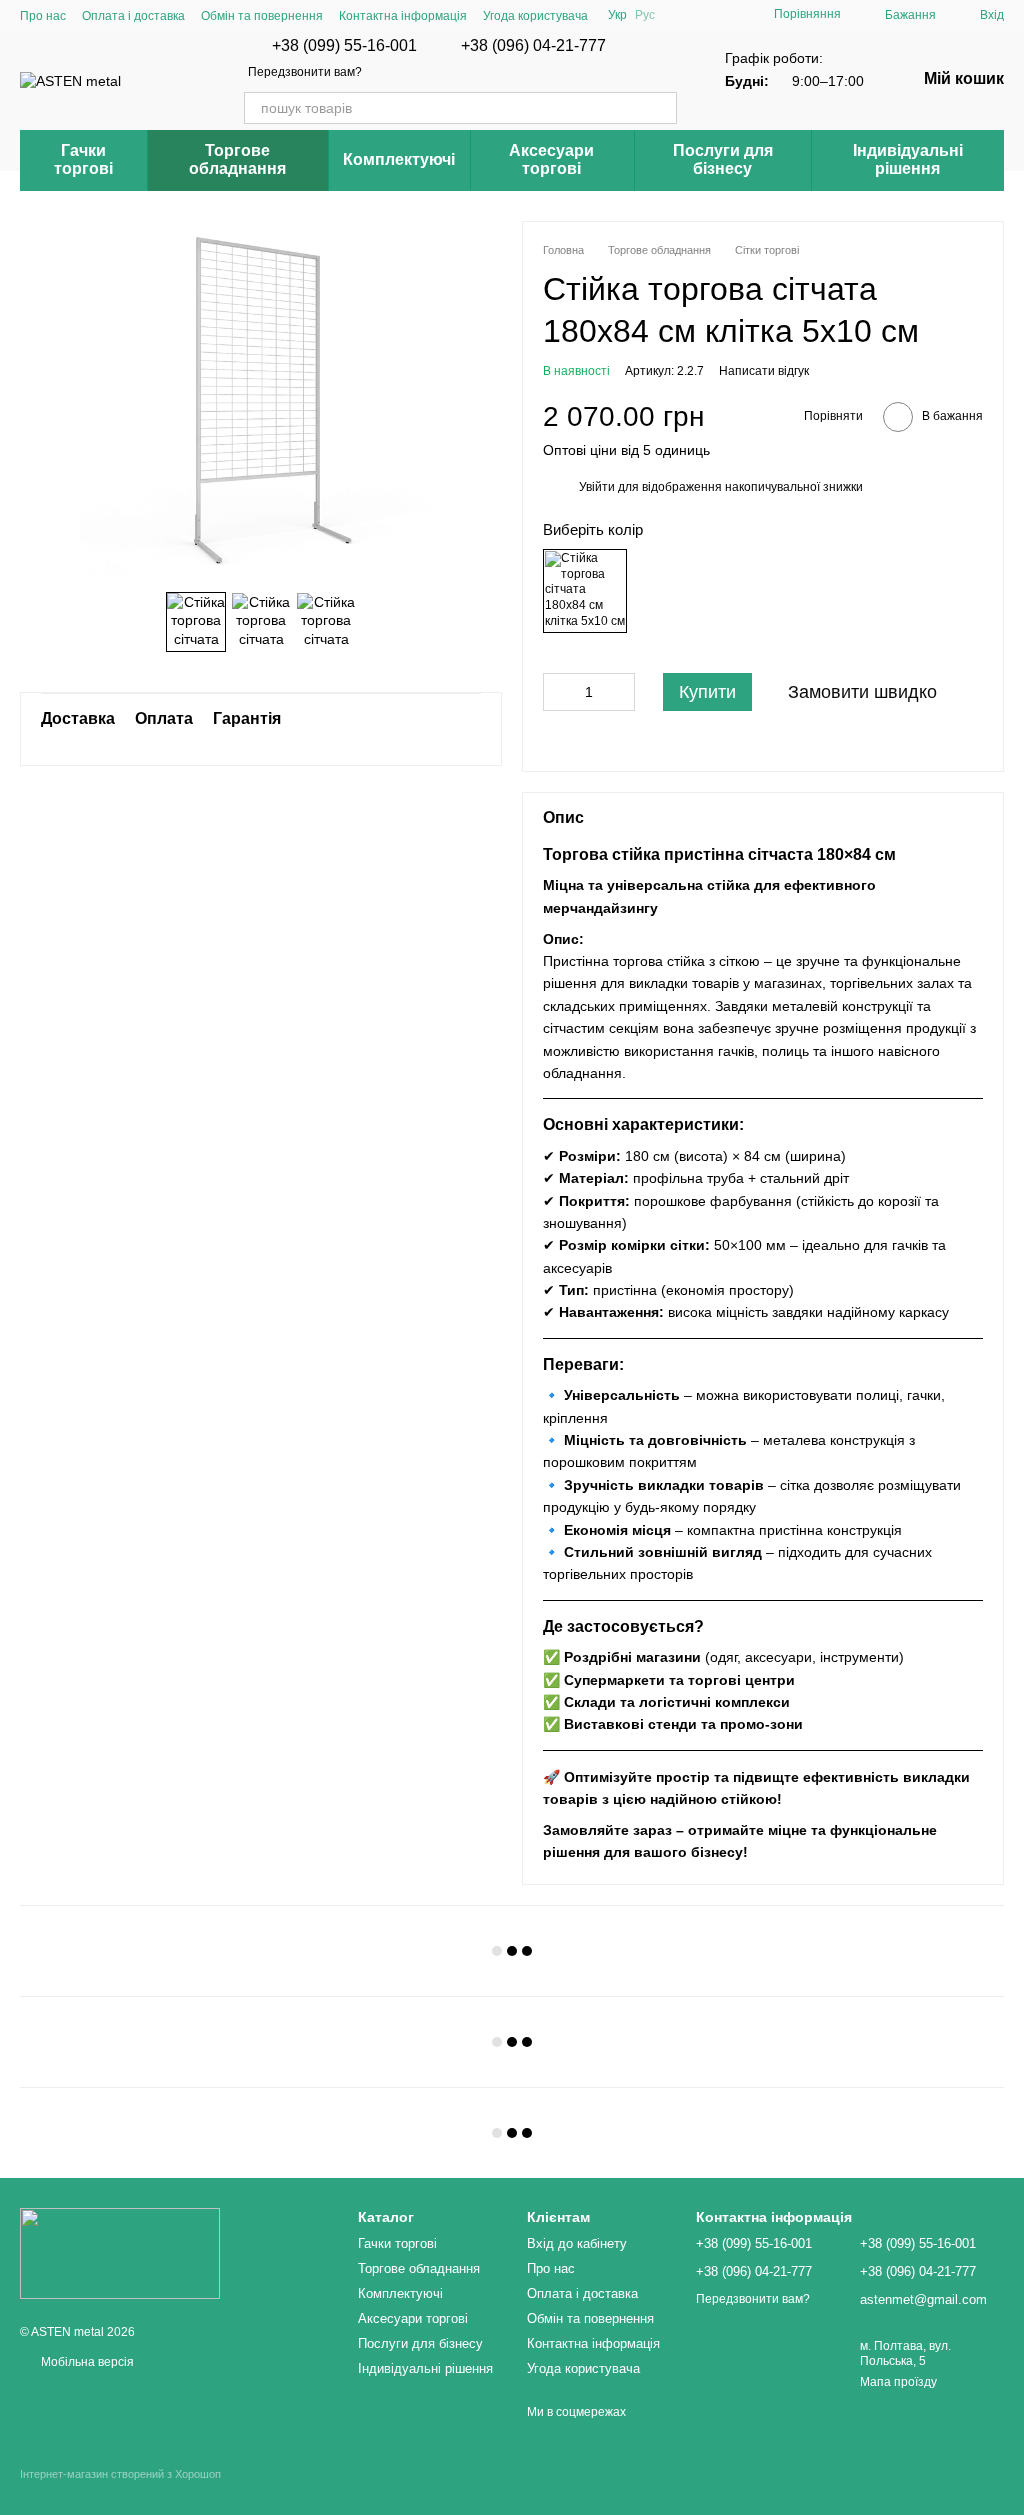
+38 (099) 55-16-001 (344, 46)
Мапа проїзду (898, 2382)
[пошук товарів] (661, 108)
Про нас (43, 16)
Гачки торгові (83, 159)
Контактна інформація (403, 16)
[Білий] (585, 591)
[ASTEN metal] (120, 2253)
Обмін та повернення (262, 16)
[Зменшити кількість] (558, 692)
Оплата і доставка (133, 16)
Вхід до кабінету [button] (577, 2243)
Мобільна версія (86, 2362)
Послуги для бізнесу (723, 159)
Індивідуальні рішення (908, 159)
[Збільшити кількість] (620, 692)
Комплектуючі (399, 159)
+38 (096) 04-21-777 (533, 46)
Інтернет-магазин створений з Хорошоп (120, 2474)
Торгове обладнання (237, 159)
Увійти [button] (597, 487)
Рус (645, 15)
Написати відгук (764, 371)
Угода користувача (535, 16)
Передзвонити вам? (305, 72)
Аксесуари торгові (551, 159)
